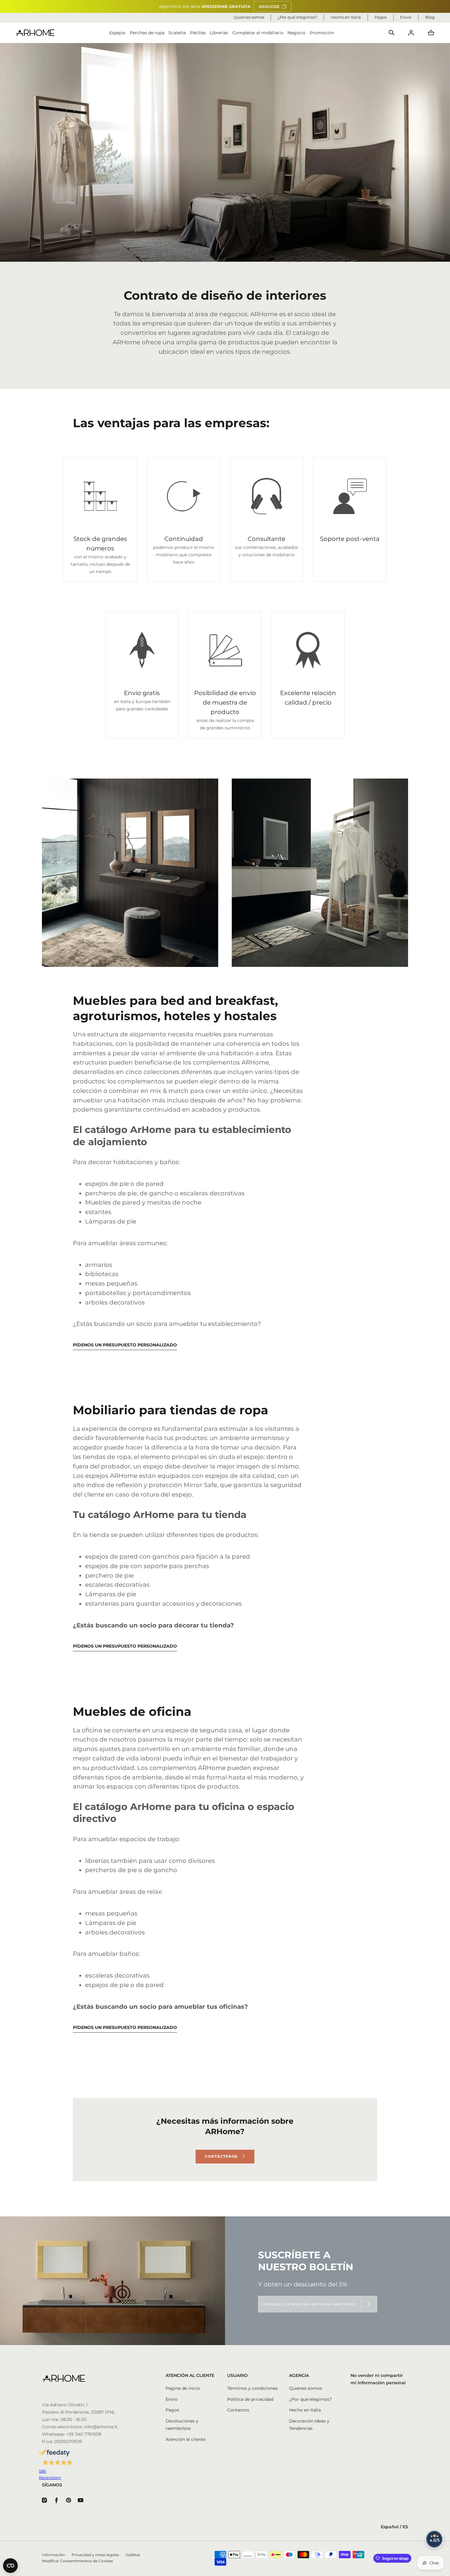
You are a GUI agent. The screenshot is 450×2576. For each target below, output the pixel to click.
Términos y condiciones (252, 2388)
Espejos (117, 33)
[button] (392, 33)
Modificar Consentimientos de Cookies (77, 2561)
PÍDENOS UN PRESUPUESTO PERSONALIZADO (125, 1345)
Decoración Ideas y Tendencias (309, 2425)
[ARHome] (35, 33)
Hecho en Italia (305, 2410)
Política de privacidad (250, 2399)
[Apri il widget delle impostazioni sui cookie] (10, 2566)
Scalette (177, 33)
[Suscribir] (369, 2304)
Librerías (219, 33)
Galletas (133, 2555)
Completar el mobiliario (258, 33)
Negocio (296, 33)
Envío (172, 2399)
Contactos (238, 2410)
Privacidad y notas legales (95, 2555)
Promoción (322, 33)
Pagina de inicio (183, 2388)
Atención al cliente (186, 2439)
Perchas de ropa (147, 33)
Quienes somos (306, 2388)
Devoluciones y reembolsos (182, 2425)
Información (53, 2555)
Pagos (172, 2410)
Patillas (198, 33)
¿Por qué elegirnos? (310, 2399)
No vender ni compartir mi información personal (378, 2379)
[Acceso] (411, 33)
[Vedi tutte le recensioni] (435, 2539)
